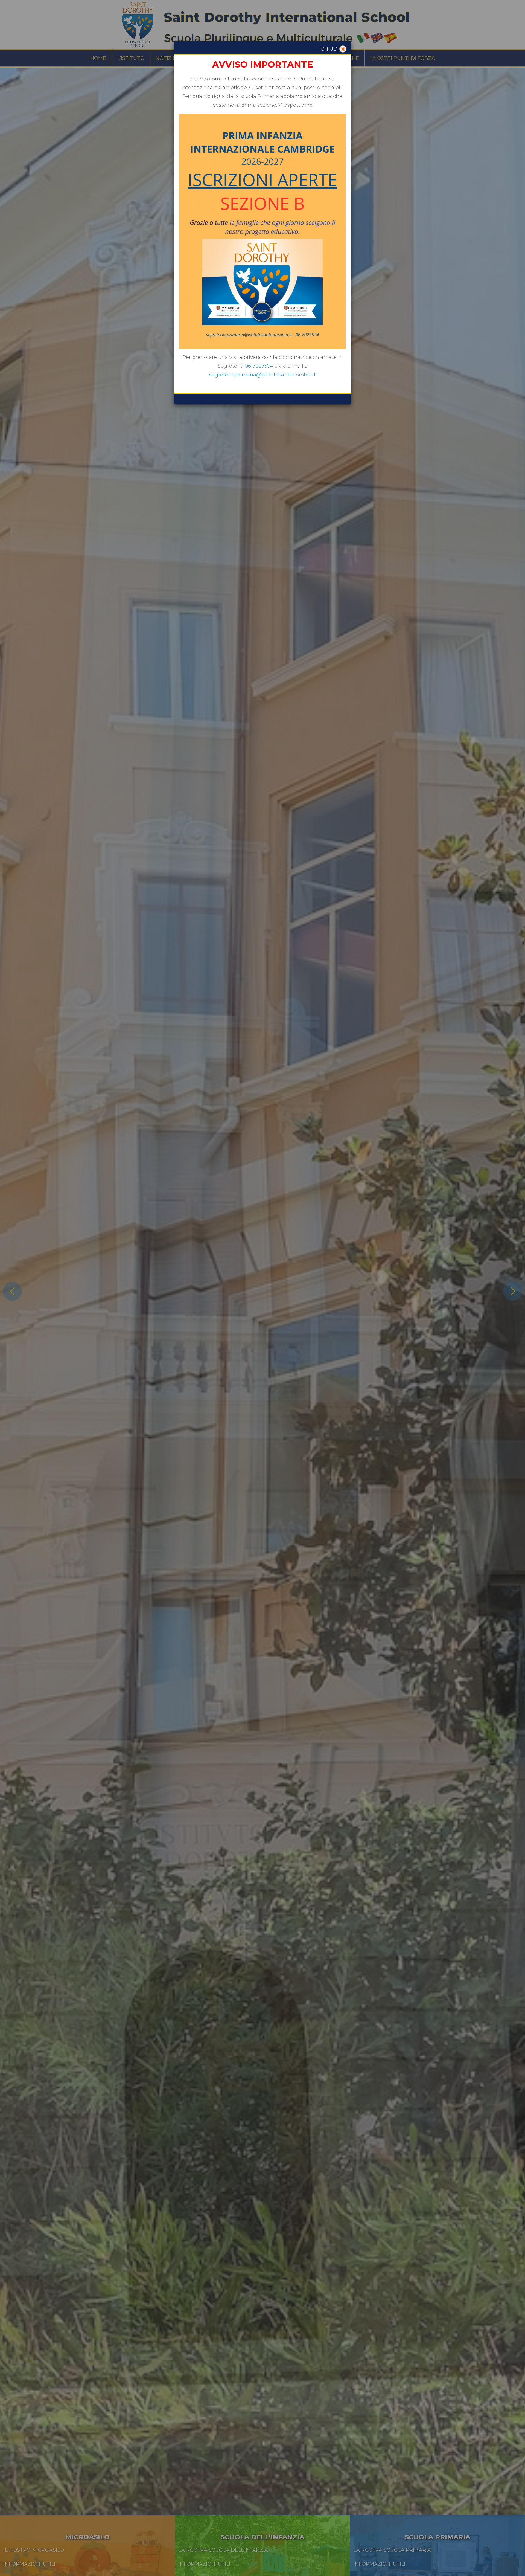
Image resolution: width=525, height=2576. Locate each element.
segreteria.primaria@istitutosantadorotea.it (262, 375)
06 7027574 (260, 366)
